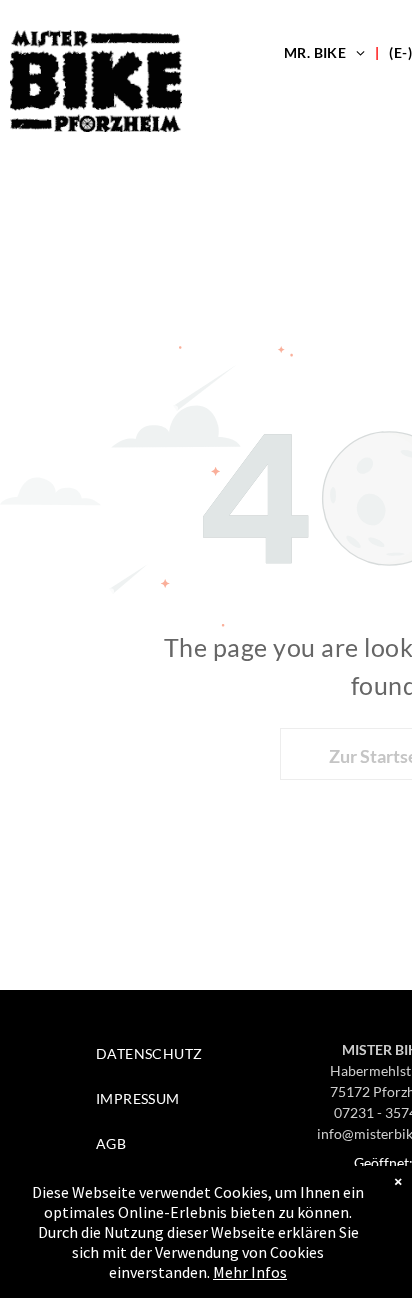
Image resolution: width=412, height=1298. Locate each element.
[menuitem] (326, 52)
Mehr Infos (250, 1272)
